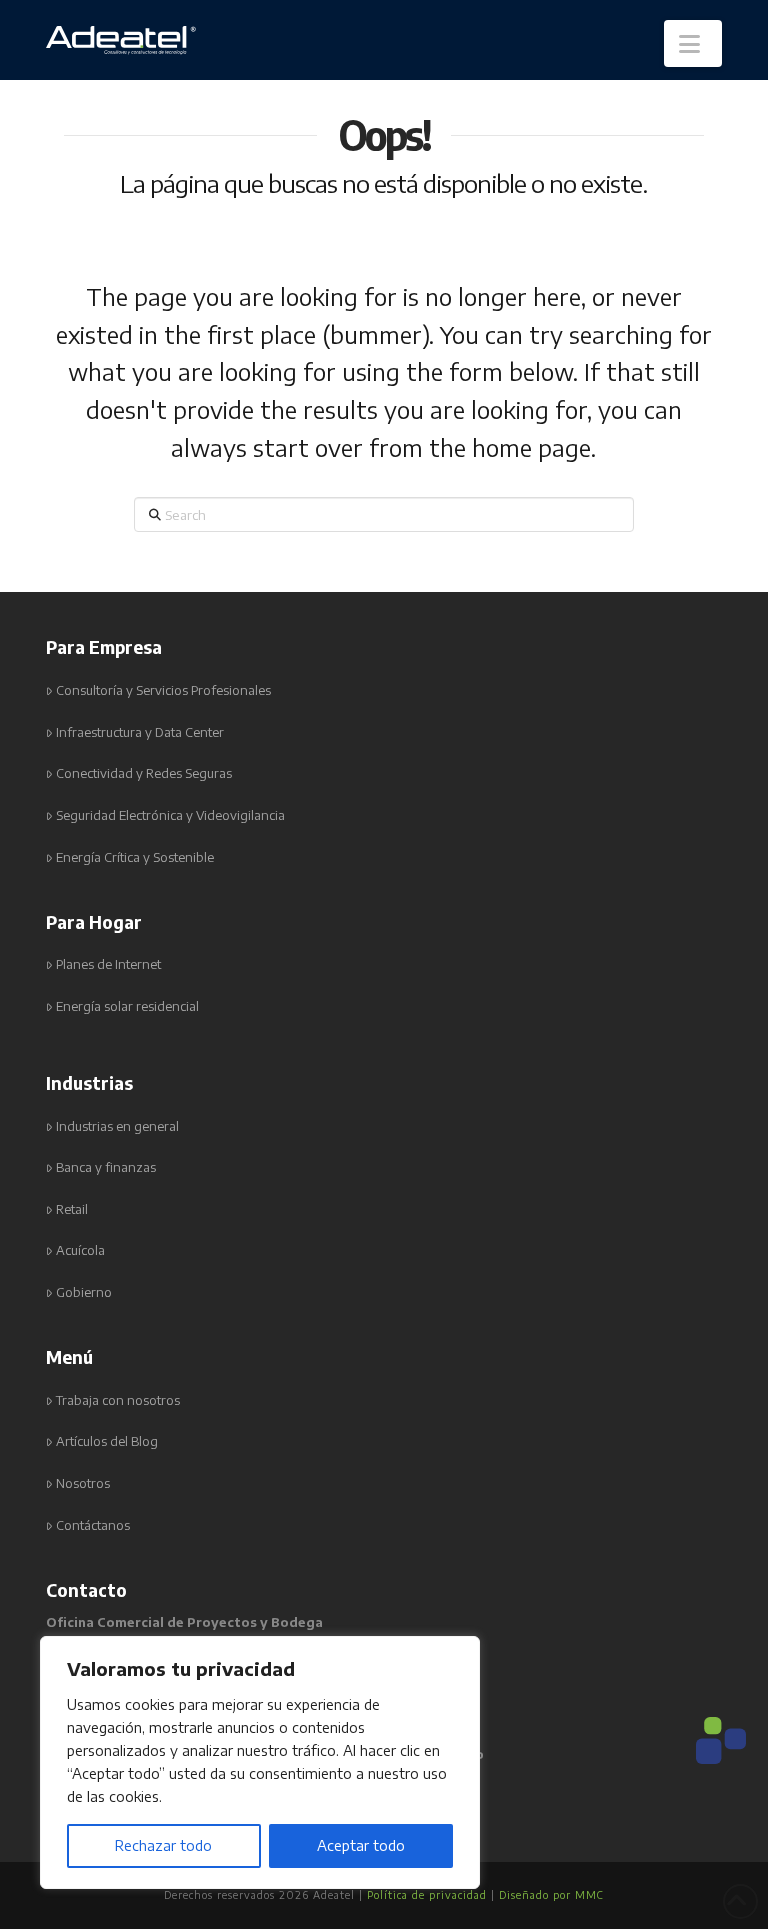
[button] (693, 43)
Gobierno (84, 1292)
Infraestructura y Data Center (140, 732)
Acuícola (80, 1250)
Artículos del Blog (107, 1441)
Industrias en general (117, 1126)
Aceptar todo (361, 1845)
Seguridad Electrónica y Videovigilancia (170, 815)
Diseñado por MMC (551, 1895)
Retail (72, 1209)
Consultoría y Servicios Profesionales (163, 690)
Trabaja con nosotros (118, 1400)
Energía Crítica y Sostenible (135, 857)
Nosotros (83, 1483)
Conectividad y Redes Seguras (144, 773)
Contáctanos (93, 1525)
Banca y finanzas (106, 1167)
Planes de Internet (108, 964)
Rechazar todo (163, 1845)
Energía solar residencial (127, 1006)
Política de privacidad (427, 1895)
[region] (260, 1762)
